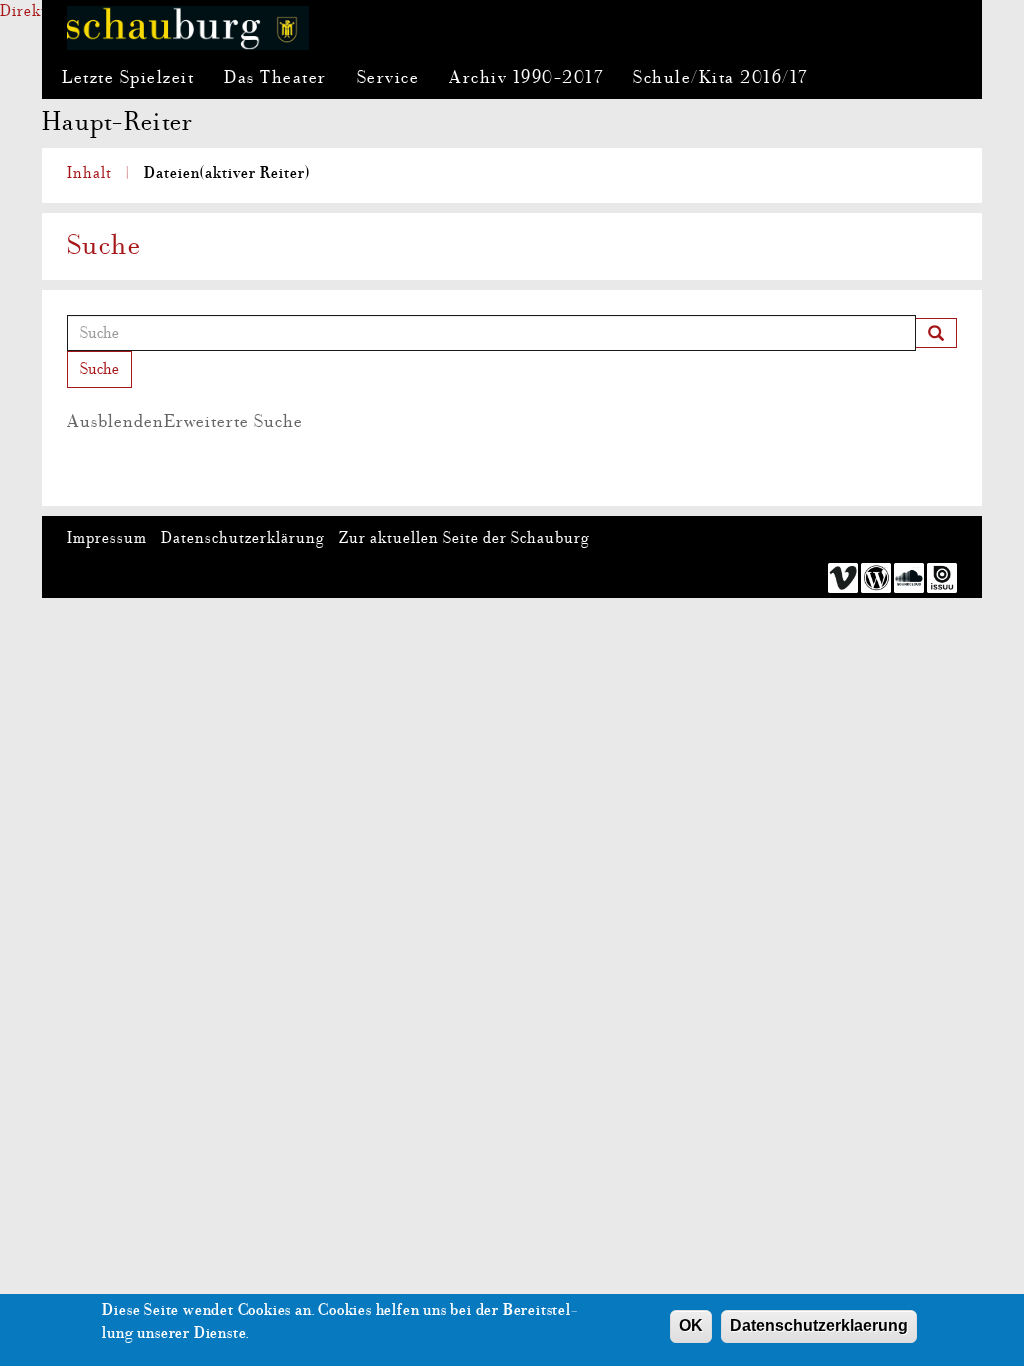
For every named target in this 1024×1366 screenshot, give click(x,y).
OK (691, 1325)
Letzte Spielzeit (128, 77)
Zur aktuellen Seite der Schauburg (464, 538)
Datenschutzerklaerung (819, 1325)
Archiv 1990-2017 (526, 77)
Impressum (107, 538)
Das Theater (275, 77)
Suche (99, 369)
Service (388, 77)
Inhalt (89, 173)
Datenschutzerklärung (243, 538)
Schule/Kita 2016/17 (720, 77)
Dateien (227, 173)
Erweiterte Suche (185, 421)
